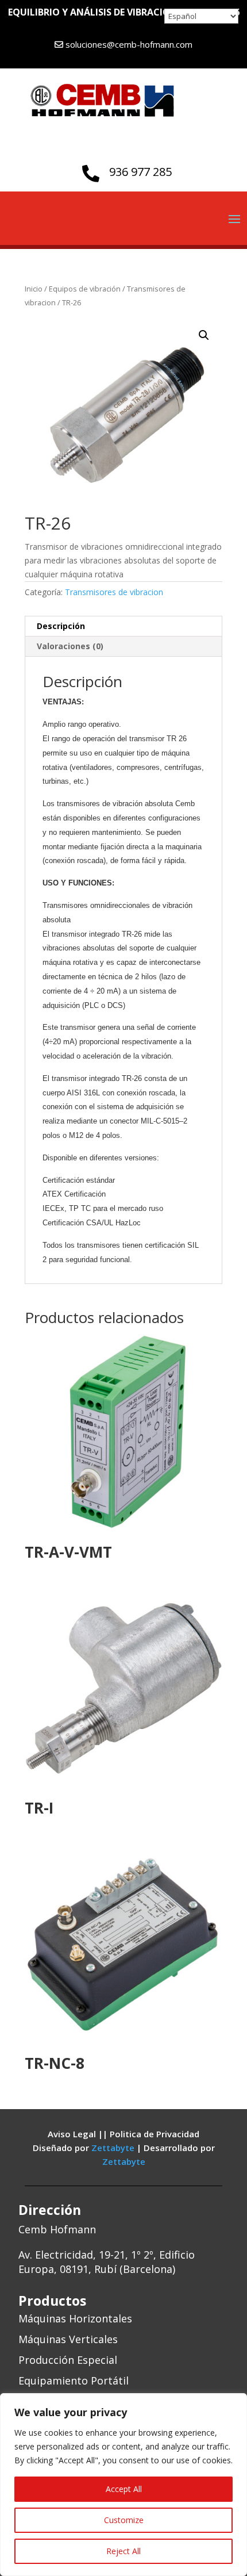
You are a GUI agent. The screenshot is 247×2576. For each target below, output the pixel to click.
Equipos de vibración (85, 289)
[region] (123, 2485)
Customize (124, 2520)
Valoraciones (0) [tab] (70, 646)
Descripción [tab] (61, 626)
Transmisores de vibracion (114, 592)
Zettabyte (114, 2148)
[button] (204, 335)
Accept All (124, 2489)
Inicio (34, 289)
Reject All (123, 2551)
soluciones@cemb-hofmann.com (129, 44)
